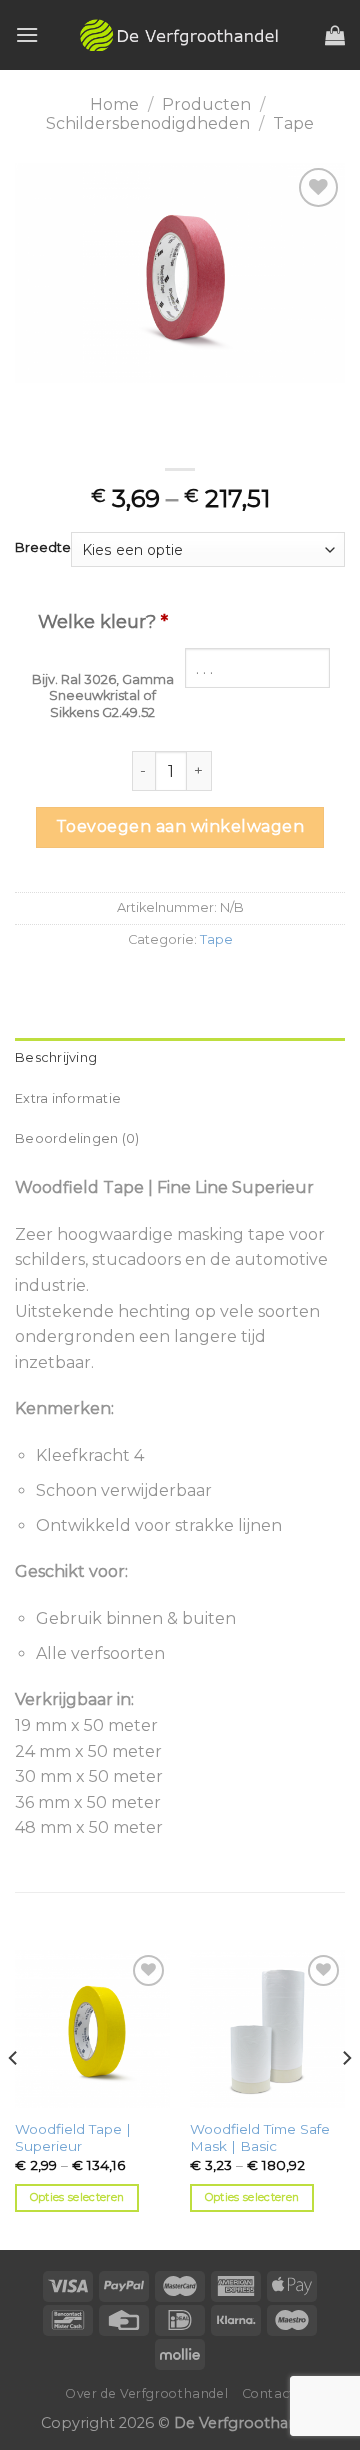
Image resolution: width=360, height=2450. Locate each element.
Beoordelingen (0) (77, 1138)
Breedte (43, 548)
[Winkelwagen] (335, 35)
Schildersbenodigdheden (148, 123)
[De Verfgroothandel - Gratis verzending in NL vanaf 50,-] (180, 35)
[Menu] (27, 34)
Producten (206, 104)
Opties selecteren (77, 2197)
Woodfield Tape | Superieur (73, 2138)
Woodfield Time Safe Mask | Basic (260, 2138)
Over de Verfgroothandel (146, 2393)
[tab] (180, 1058)
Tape (293, 123)
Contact (268, 2393)
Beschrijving (56, 1057)
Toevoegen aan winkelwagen (180, 826)
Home (114, 104)
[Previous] (14, 2098)
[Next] (346, 2098)
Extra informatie (68, 1098)
